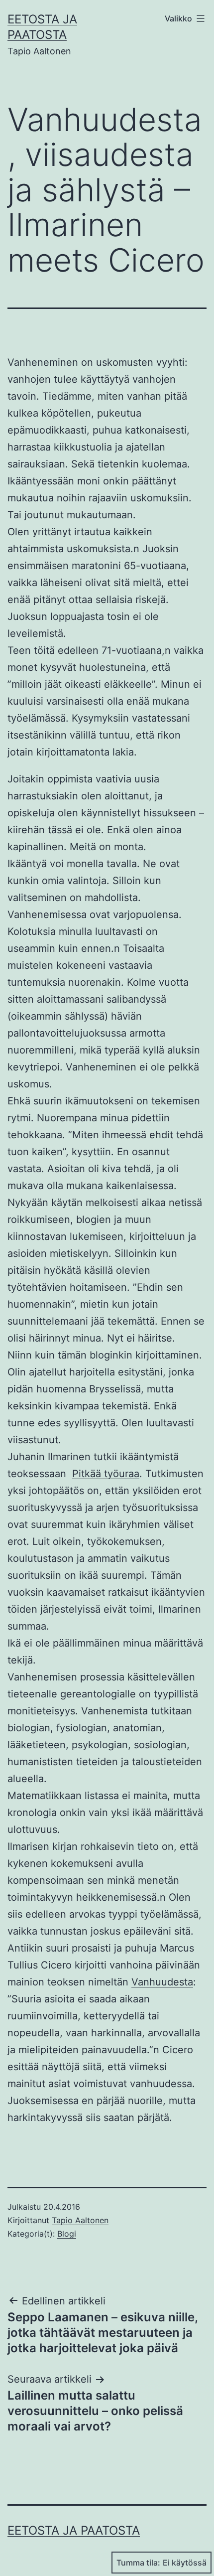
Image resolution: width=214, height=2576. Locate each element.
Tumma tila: (138, 2563)
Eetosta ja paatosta (74, 2530)
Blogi (67, 2234)
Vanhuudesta (162, 1982)
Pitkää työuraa (106, 1474)
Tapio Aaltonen (80, 2220)
